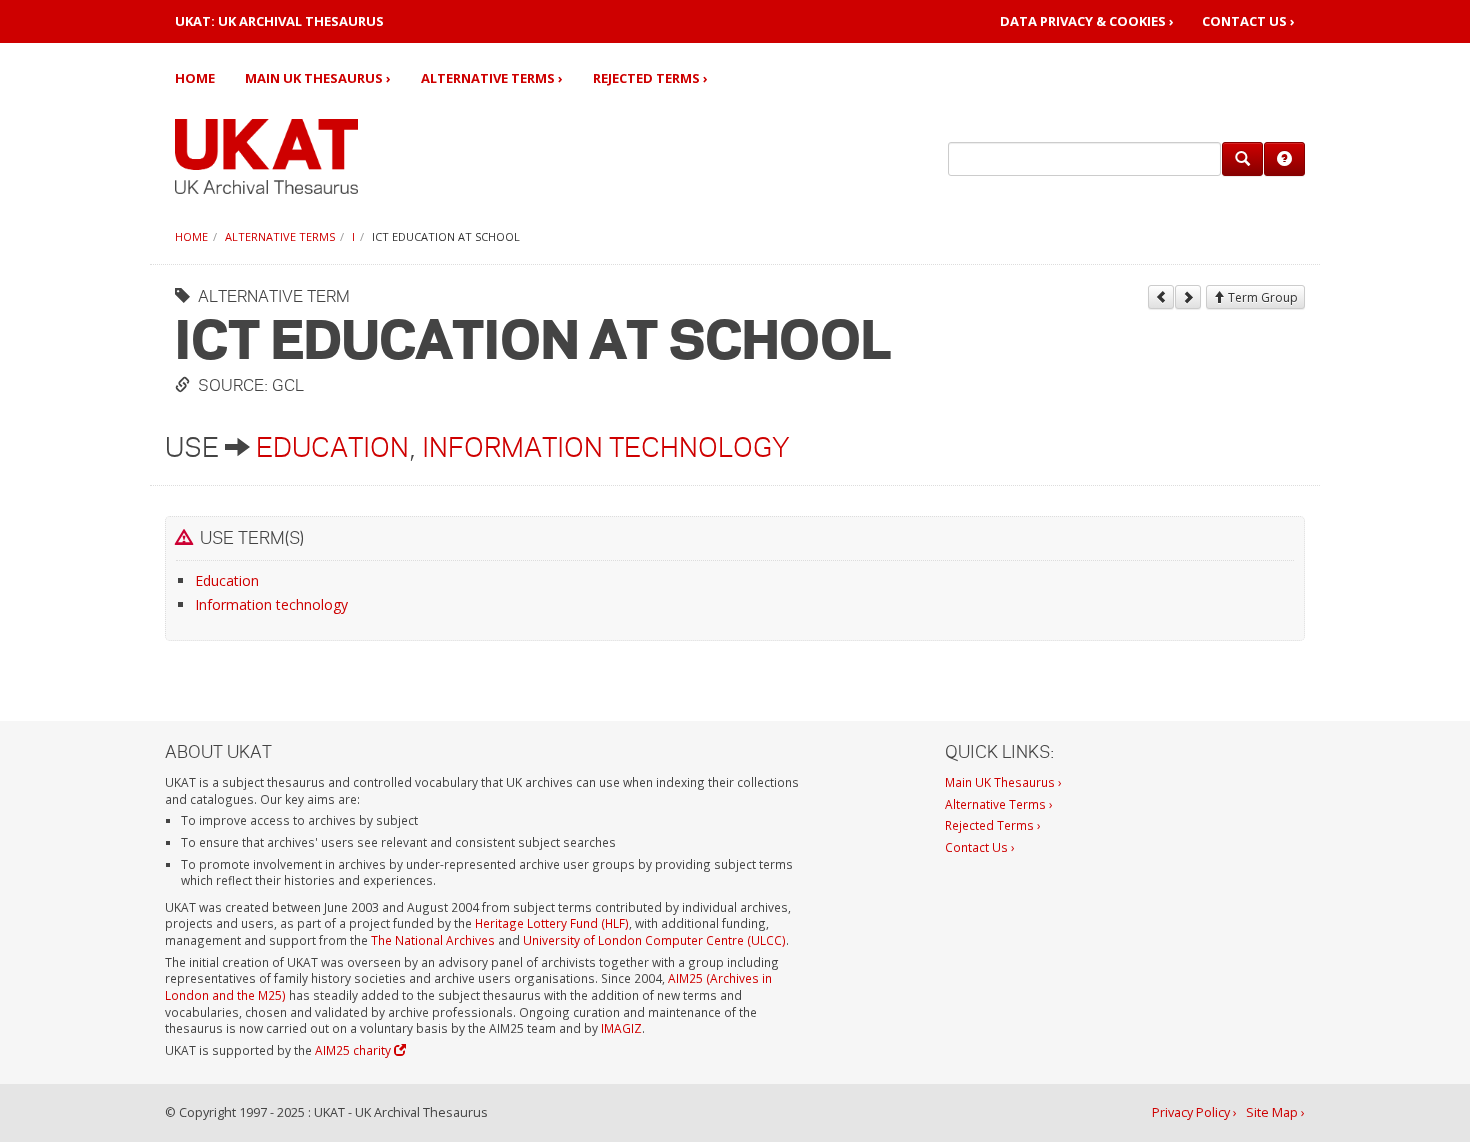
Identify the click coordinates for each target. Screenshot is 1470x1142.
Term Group (1261, 297)
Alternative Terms (280, 236)
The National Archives (433, 940)
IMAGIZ (621, 1028)
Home (195, 78)
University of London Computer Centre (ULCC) (654, 940)
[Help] (1284, 159)
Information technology (606, 447)
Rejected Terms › (650, 78)
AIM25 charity (354, 1050)
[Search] (1242, 159)
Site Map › (1275, 1112)
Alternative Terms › (492, 78)
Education (332, 447)
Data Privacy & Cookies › (1087, 21)
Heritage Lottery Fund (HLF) (552, 923)
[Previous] (1161, 297)
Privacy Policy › (1194, 1112)
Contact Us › (1248, 21)
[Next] (1188, 297)
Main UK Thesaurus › (318, 78)
